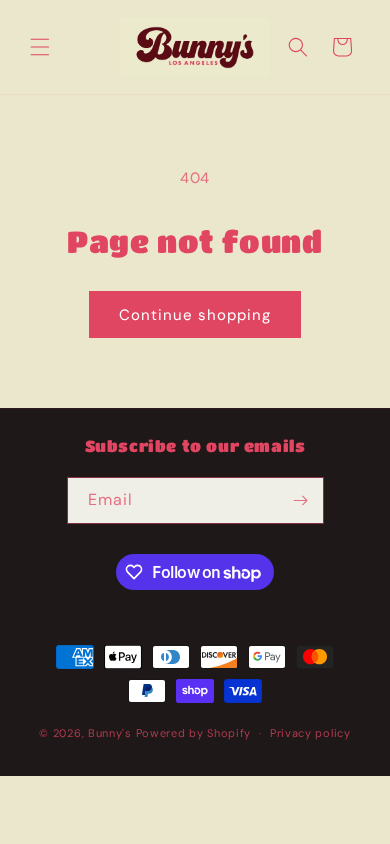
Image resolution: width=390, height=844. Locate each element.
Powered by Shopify (194, 733)
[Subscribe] (301, 500)
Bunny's (110, 733)
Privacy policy (310, 733)
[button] (40, 47)
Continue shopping (195, 315)
